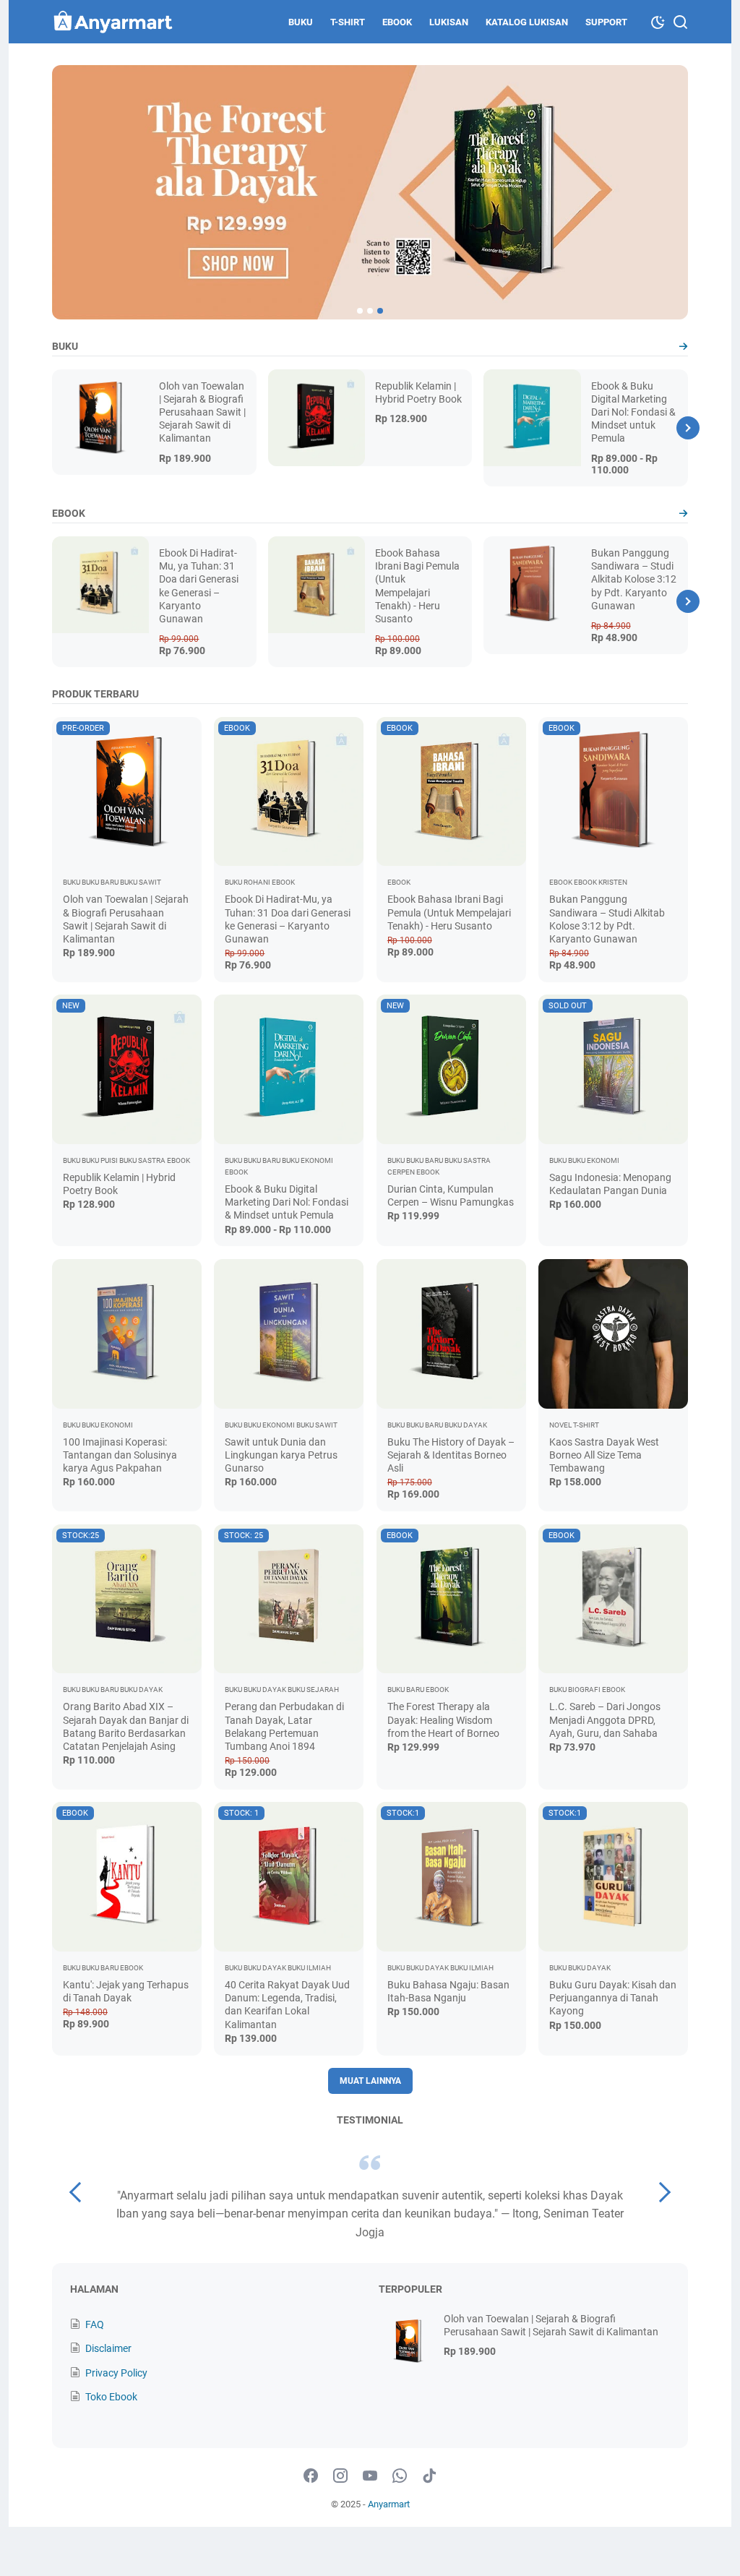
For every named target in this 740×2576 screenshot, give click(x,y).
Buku (301, 22)
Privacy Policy (116, 2373)
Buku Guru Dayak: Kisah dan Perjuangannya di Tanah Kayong (613, 1998)
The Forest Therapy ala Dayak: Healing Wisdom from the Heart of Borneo (443, 1720)
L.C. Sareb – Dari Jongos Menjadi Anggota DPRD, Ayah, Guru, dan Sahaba (605, 1720)
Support (606, 22)
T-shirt (348, 22)
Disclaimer (108, 2348)
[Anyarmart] (113, 22)
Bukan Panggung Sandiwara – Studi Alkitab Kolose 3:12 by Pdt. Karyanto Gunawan (634, 579)
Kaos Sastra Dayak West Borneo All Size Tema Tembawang (604, 1455)
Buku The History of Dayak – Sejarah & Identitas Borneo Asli (451, 1455)
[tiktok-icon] (429, 2476)
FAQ (95, 2324)
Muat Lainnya (370, 2081)
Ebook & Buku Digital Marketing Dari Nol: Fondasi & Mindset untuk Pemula (633, 412)
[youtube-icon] (370, 2476)
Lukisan (449, 22)
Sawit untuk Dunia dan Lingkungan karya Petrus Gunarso (281, 1455)
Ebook (397, 22)
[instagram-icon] (340, 2476)
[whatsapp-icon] (400, 2476)
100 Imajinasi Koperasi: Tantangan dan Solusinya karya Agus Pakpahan (120, 1455)
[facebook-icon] (311, 2476)
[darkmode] (658, 21)
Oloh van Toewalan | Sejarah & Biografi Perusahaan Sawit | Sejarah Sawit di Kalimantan (202, 412)
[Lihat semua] (683, 347)
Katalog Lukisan (527, 22)
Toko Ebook (111, 2397)
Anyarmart (389, 2504)
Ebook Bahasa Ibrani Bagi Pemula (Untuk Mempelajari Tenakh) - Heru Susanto (449, 912)
